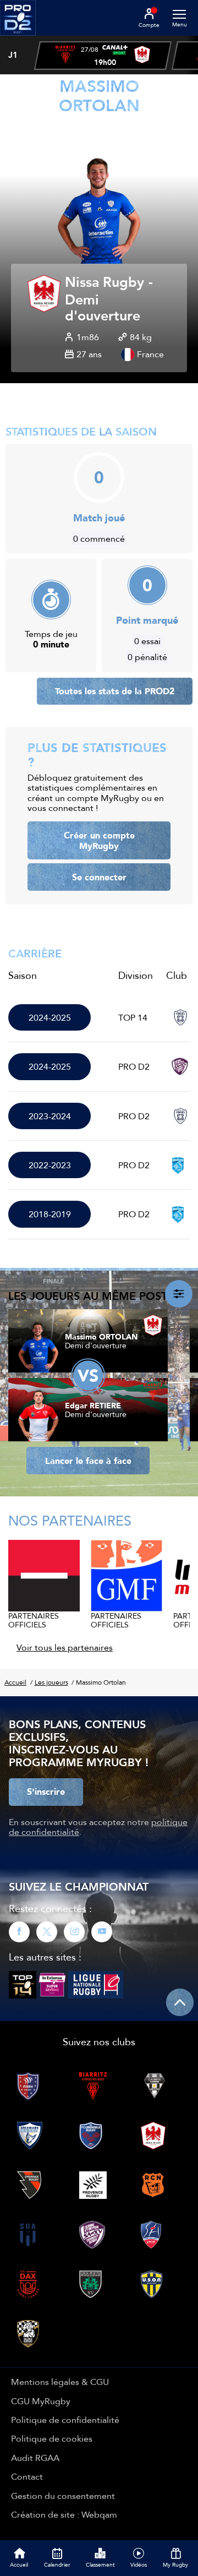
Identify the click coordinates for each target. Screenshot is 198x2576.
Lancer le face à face (88, 1461)
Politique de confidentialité (65, 2420)
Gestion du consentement (63, 2496)
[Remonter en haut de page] (180, 2002)
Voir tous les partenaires (65, 1647)
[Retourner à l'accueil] (18, 39)
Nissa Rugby (105, 283)
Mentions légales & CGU (60, 2382)
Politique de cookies (52, 2438)
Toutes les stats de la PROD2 (115, 691)
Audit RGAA (35, 2458)
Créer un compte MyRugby (99, 840)
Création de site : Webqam (64, 2514)
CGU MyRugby (41, 2401)
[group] (103, 56)
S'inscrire (46, 1791)
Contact (27, 2476)
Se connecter (99, 877)
